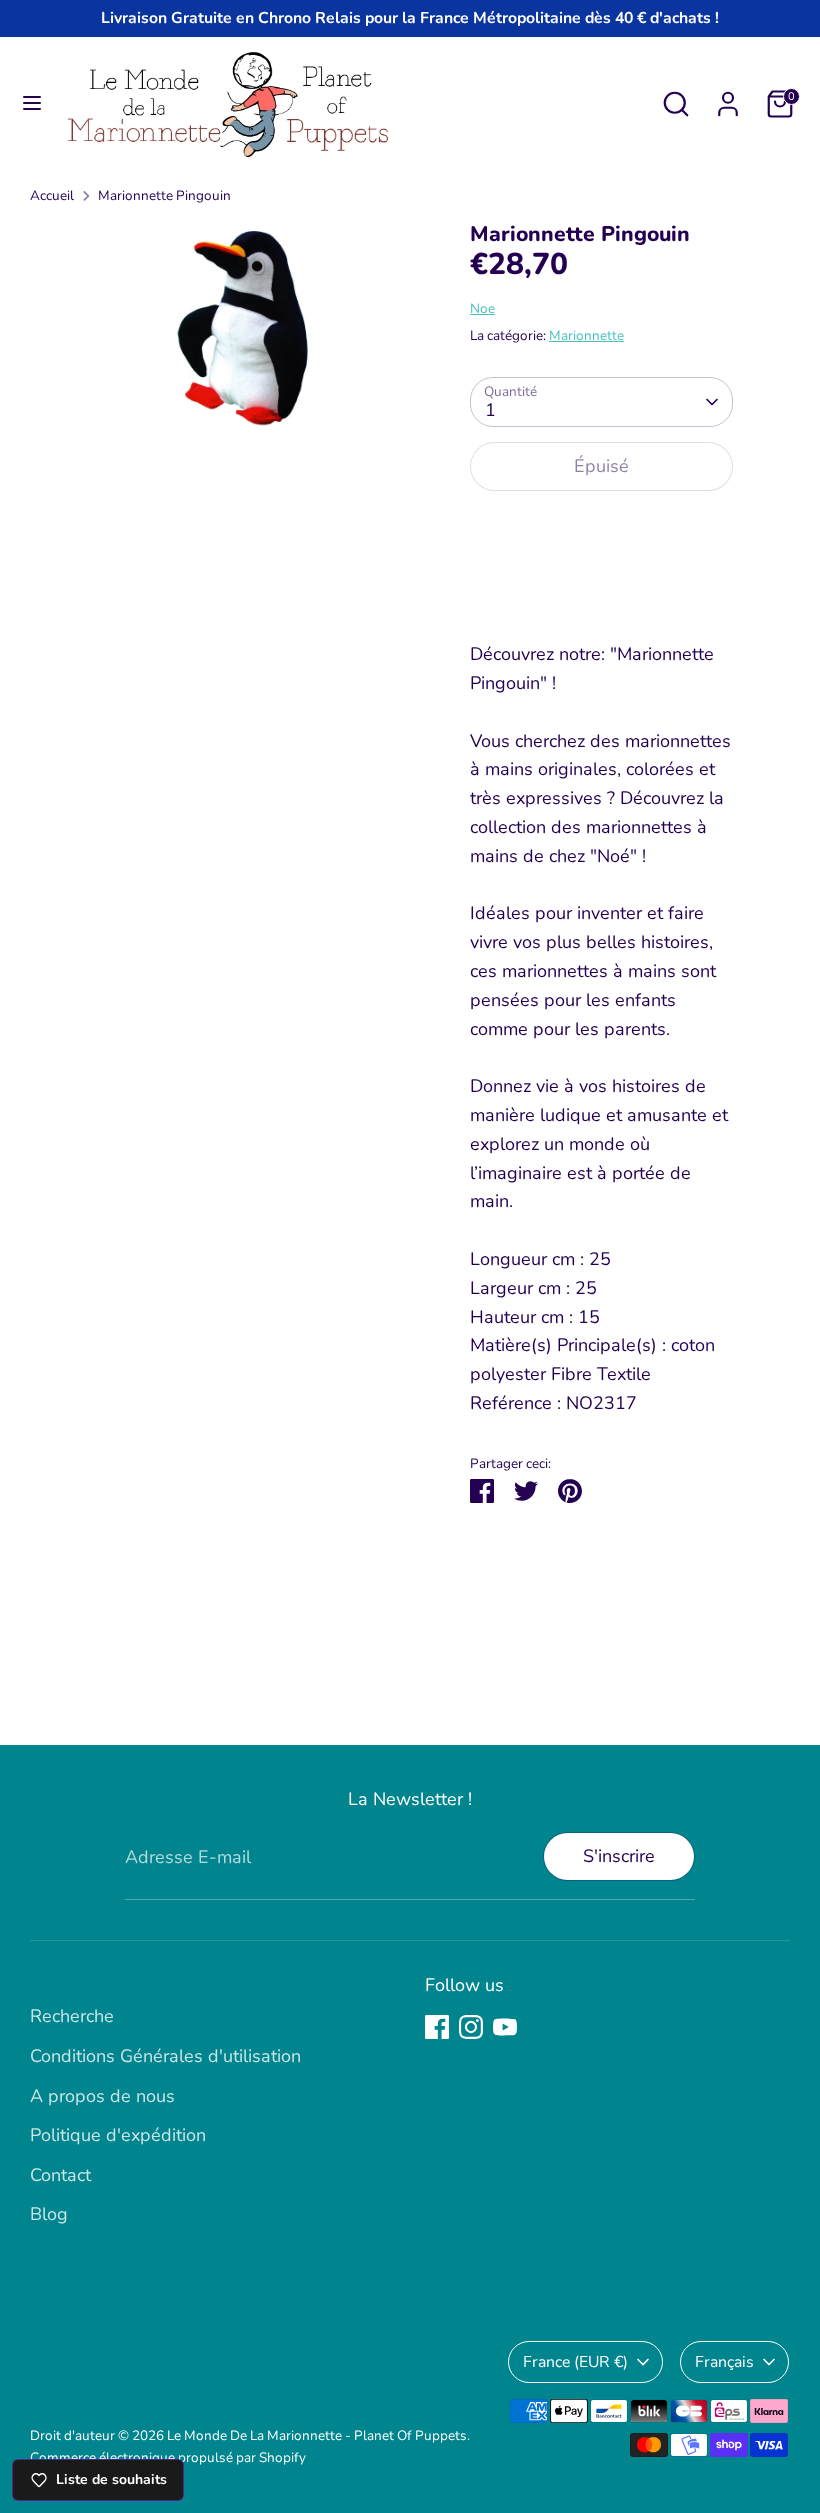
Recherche (72, 2016)
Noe (482, 308)
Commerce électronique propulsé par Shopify (168, 2457)
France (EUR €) (575, 2362)
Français (724, 2362)
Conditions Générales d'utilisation (165, 2056)
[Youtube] (505, 2027)
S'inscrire (619, 1856)
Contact (60, 2175)
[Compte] (728, 98)
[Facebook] (437, 2027)
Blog (49, 2214)
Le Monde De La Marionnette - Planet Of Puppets (317, 2435)
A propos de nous (102, 2096)
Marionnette (586, 335)
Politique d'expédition (118, 2135)
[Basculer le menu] (32, 103)
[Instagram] (471, 2027)
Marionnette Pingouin (164, 195)
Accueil (52, 195)
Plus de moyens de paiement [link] (602, 580)
